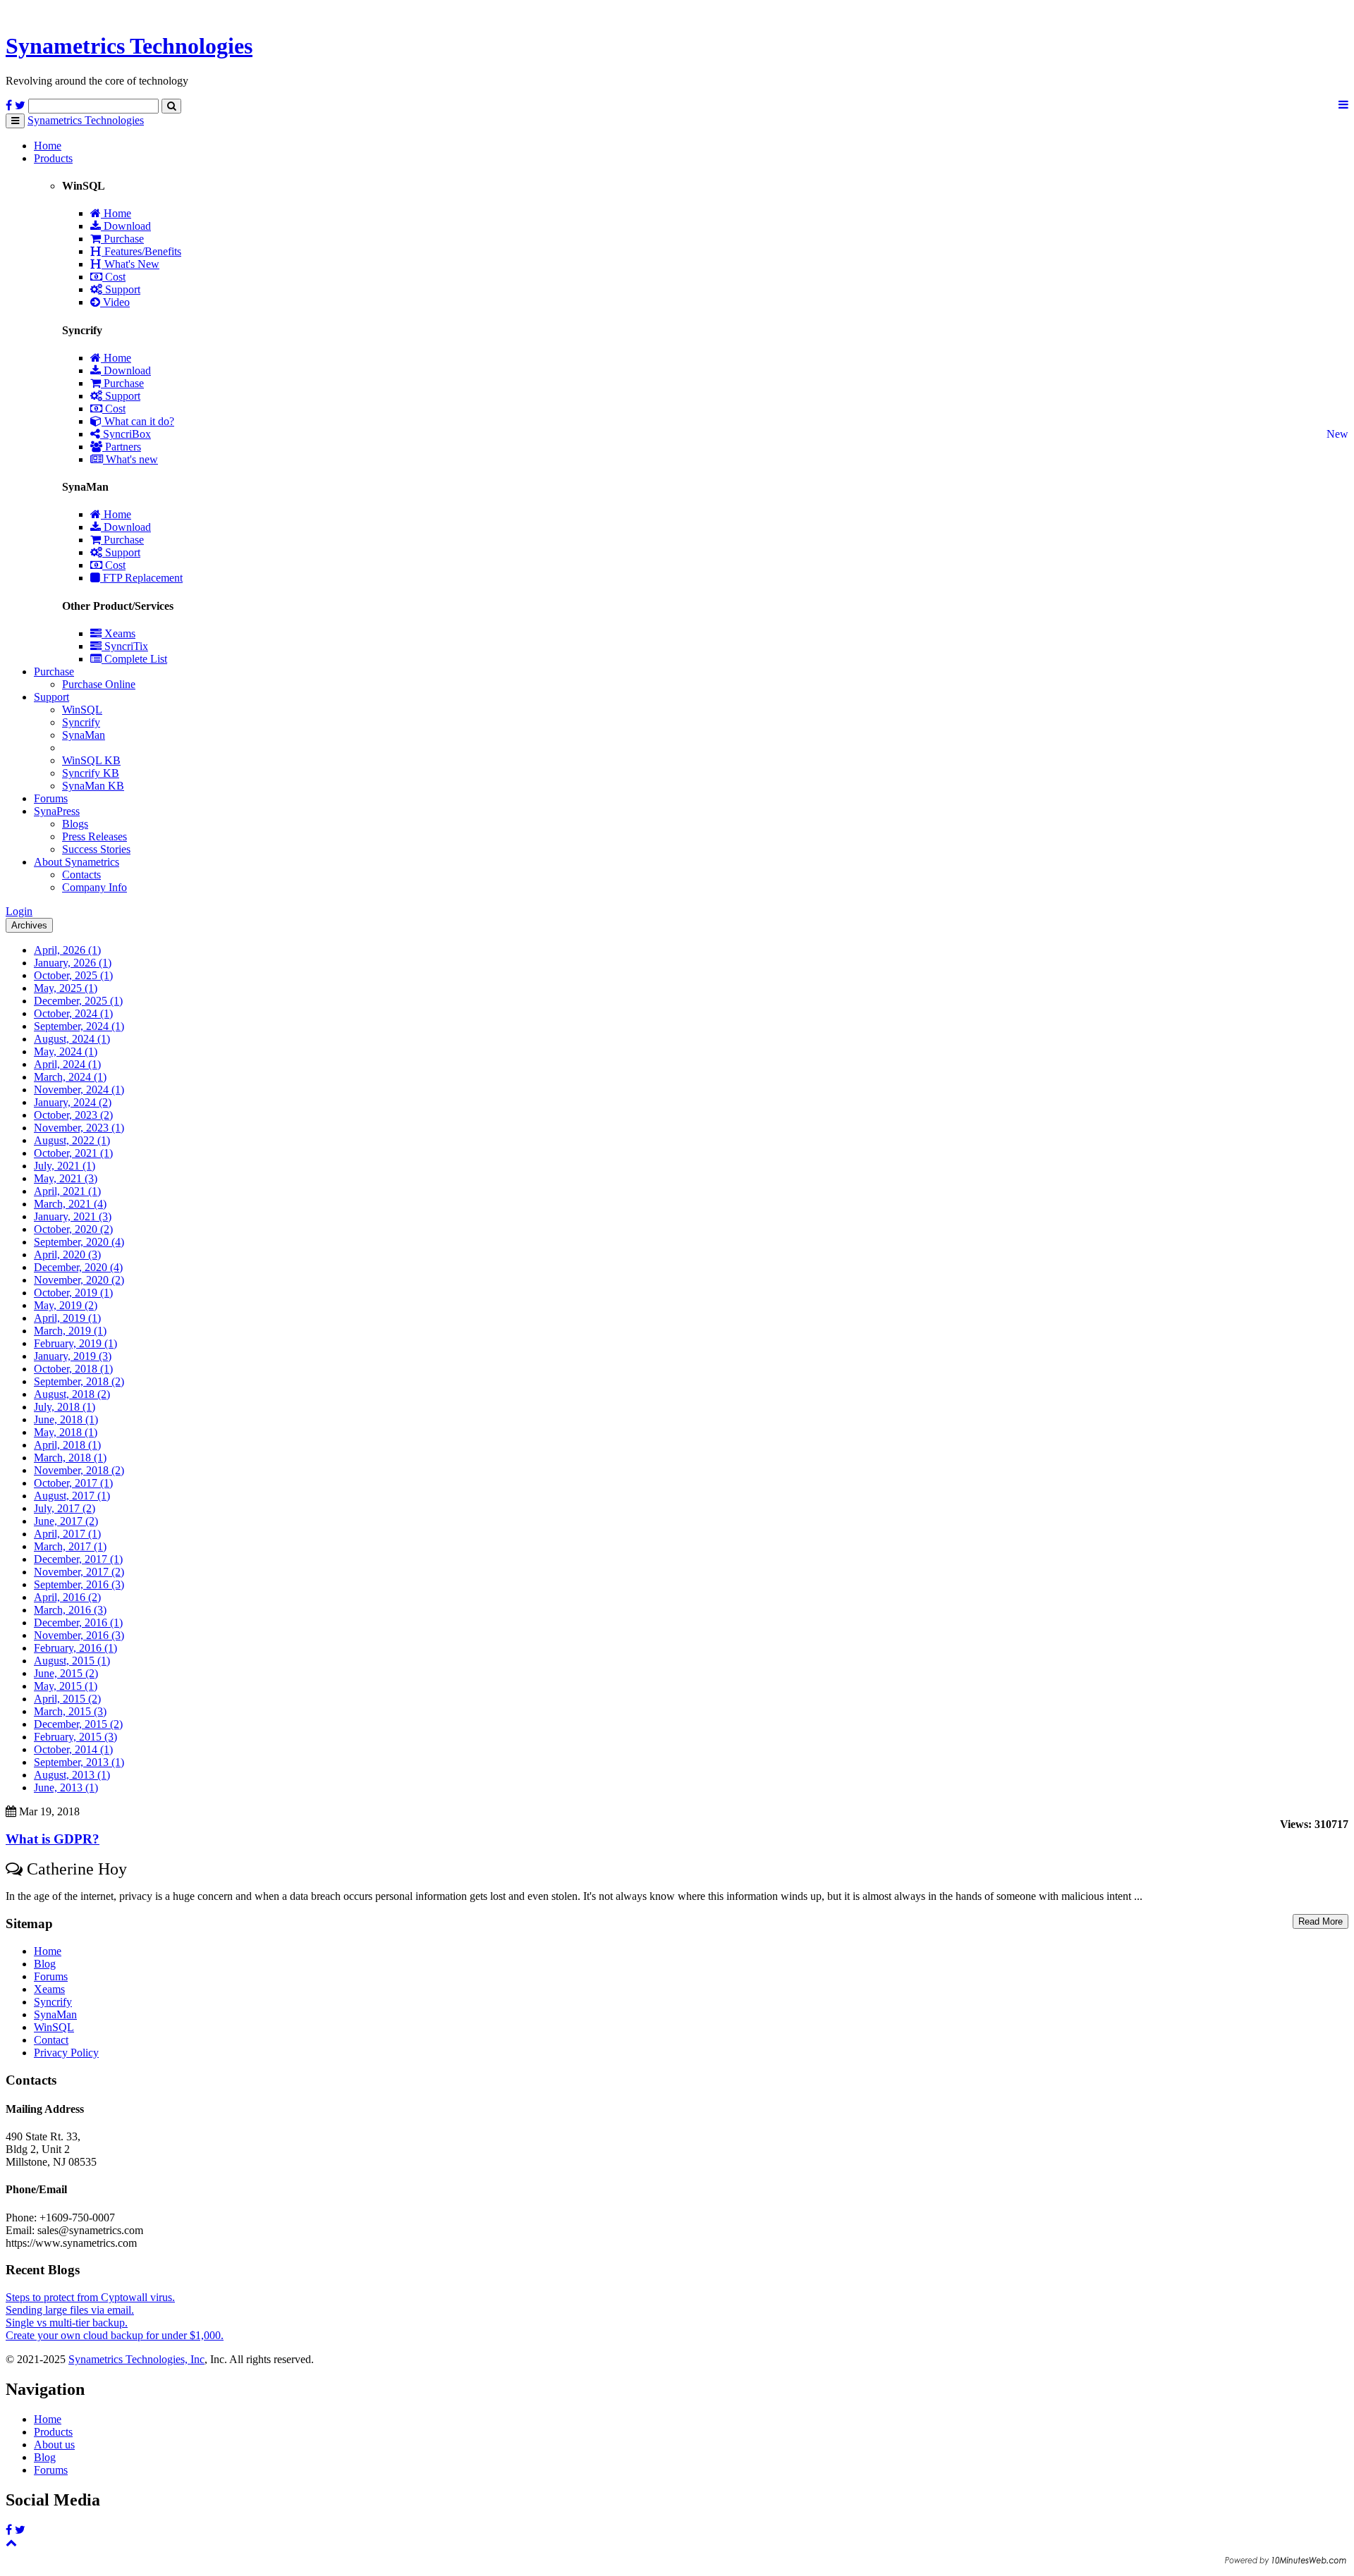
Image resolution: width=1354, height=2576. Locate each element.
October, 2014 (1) (73, 1749)
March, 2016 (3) (70, 1610)
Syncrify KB (91, 773)
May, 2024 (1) (66, 1051)
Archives (29, 925)
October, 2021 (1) (73, 1153)
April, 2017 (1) (67, 1534)
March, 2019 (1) (70, 1331)
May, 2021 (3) (66, 1178)
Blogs (75, 824)
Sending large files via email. (70, 2310)
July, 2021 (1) (65, 1166)
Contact (51, 2040)
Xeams (118, 633)
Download (126, 226)
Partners (122, 447)
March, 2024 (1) (70, 1077)
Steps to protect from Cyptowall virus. (90, 2297)
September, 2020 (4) (79, 1242)
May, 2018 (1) (66, 1432)
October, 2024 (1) (73, 1013)
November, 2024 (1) (79, 1090)
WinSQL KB (91, 760)
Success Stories (96, 849)
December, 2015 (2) (78, 1724)
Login (19, 911)
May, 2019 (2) (66, 1305)
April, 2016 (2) (67, 1597)
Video (115, 302)
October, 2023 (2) (73, 1115)
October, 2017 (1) (73, 1483)
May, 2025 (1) (66, 988)
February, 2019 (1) (75, 1343)
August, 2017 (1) (72, 1496)
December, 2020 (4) (78, 1267)
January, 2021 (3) (73, 1216)
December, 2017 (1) (78, 1559)
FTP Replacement (141, 578)
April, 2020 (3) (67, 1255)
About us (54, 2445)
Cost (114, 277)
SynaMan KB (93, 786)
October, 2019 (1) (73, 1293)
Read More (1321, 1921)
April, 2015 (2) (67, 1699)
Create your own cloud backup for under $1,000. (115, 2335)
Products (53, 158)
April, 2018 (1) (67, 1445)
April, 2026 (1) (67, 950)
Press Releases (94, 836)
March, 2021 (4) (70, 1204)
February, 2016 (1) (75, 1648)
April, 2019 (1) (67, 1318)
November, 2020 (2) (79, 1280)
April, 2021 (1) (67, 1191)
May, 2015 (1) (66, 1686)
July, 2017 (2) (65, 1508)
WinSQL (82, 710)
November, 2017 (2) (79, 1572)
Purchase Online (99, 684)
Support (121, 289)
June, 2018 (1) (66, 1419)
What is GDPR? (53, 1839)
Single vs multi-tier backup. (67, 2323)
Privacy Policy (66, 2053)
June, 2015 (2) (66, 1673)
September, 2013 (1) (79, 1762)
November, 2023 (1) (79, 1128)
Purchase (122, 239)
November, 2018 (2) (79, 1470)
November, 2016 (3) (79, 1635)
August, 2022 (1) (72, 1140)
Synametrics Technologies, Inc (136, 2359)
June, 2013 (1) (66, 1787)
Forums (51, 798)
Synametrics (129, 46)
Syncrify (81, 722)
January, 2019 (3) (73, 1356)
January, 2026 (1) (73, 963)
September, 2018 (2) (79, 1381)
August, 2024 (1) (72, 1039)
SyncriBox (126, 434)
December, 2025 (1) (78, 1001)
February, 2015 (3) (75, 1737)
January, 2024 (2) (73, 1102)
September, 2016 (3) (79, 1584)
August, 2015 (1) (72, 1661)
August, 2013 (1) (72, 1775)
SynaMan (84, 735)
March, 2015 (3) (70, 1711)
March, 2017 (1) (70, 1546)
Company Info (94, 887)
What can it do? (138, 421)
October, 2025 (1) (73, 975)
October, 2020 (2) (73, 1229)
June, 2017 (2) (66, 1521)
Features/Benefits (141, 251)
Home (48, 146)
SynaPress (57, 811)
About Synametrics (77, 862)
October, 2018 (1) (73, 1369)
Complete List (134, 659)
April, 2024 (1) (67, 1064)
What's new (130, 459)
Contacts (81, 875)
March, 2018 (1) (70, 1458)
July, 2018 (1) (65, 1407)
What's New (130, 264)
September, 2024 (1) (79, 1026)
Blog (45, 1964)
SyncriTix (125, 646)
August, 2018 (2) (72, 1394)
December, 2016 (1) (78, 1623)
